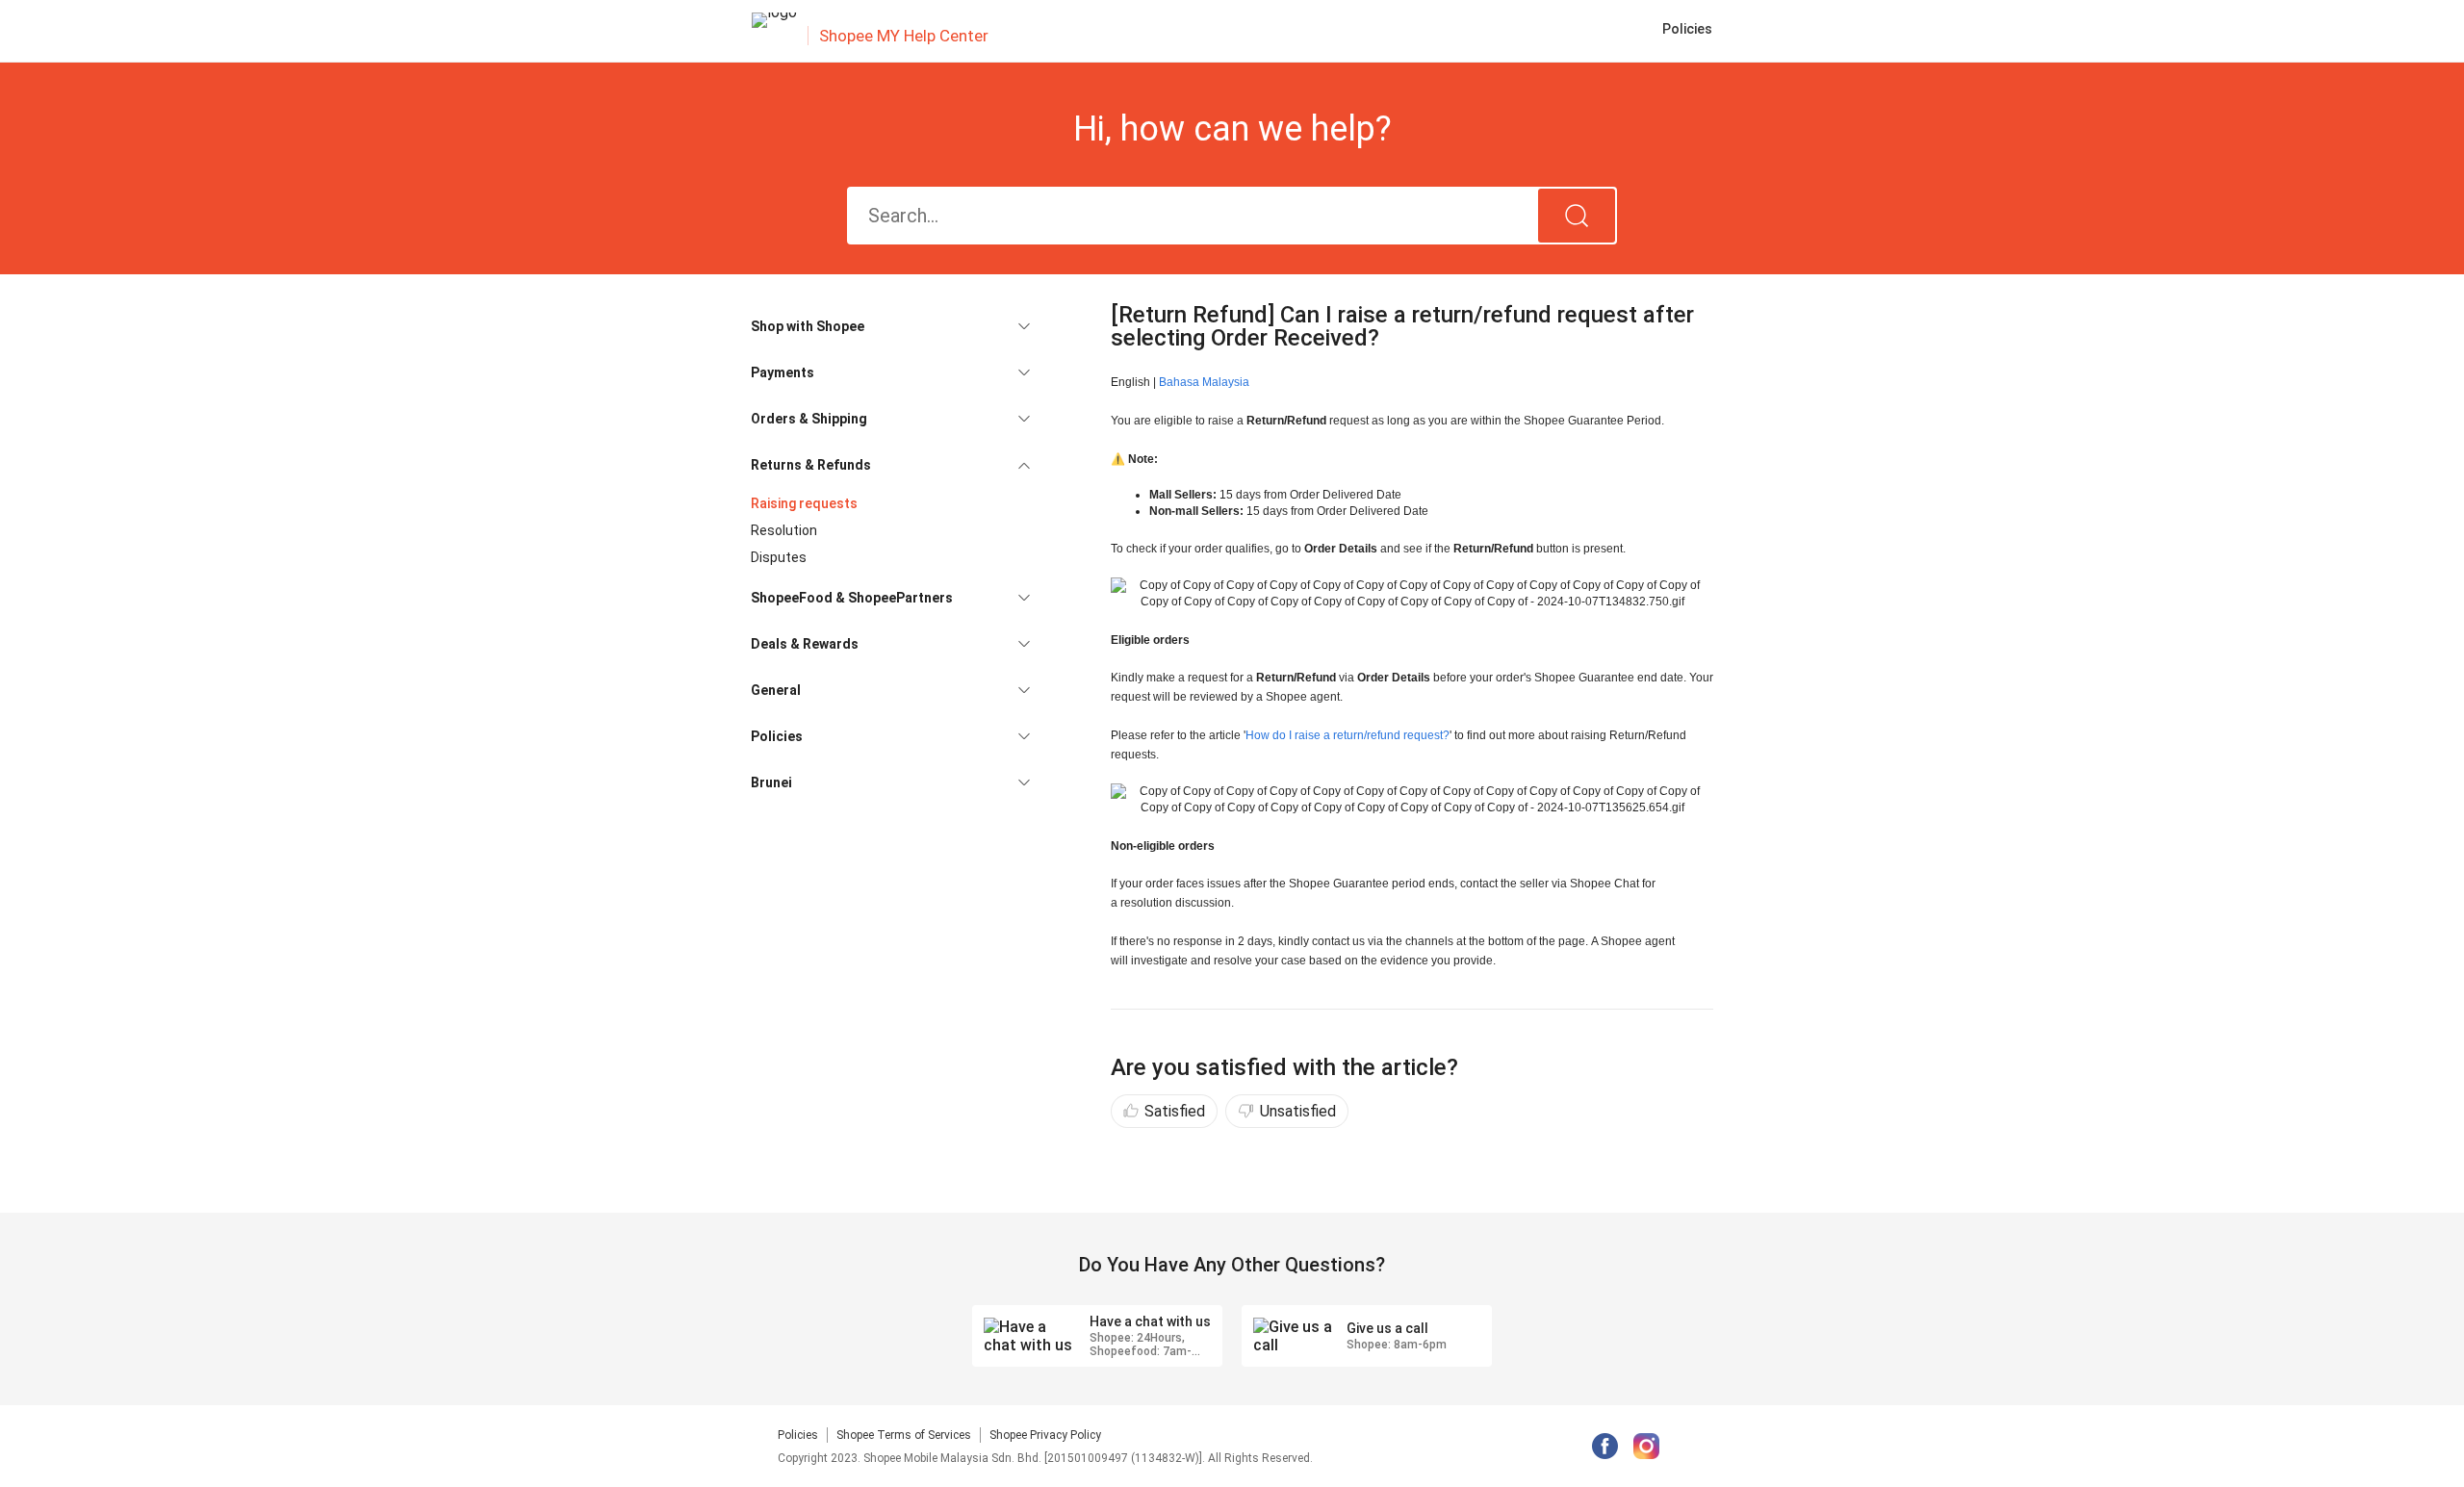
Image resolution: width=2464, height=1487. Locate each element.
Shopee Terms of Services (904, 1435)
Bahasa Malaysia (1204, 382)
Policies (798, 1435)
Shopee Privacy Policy (1045, 1435)
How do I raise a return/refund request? (1347, 735)
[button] (890, 326)
